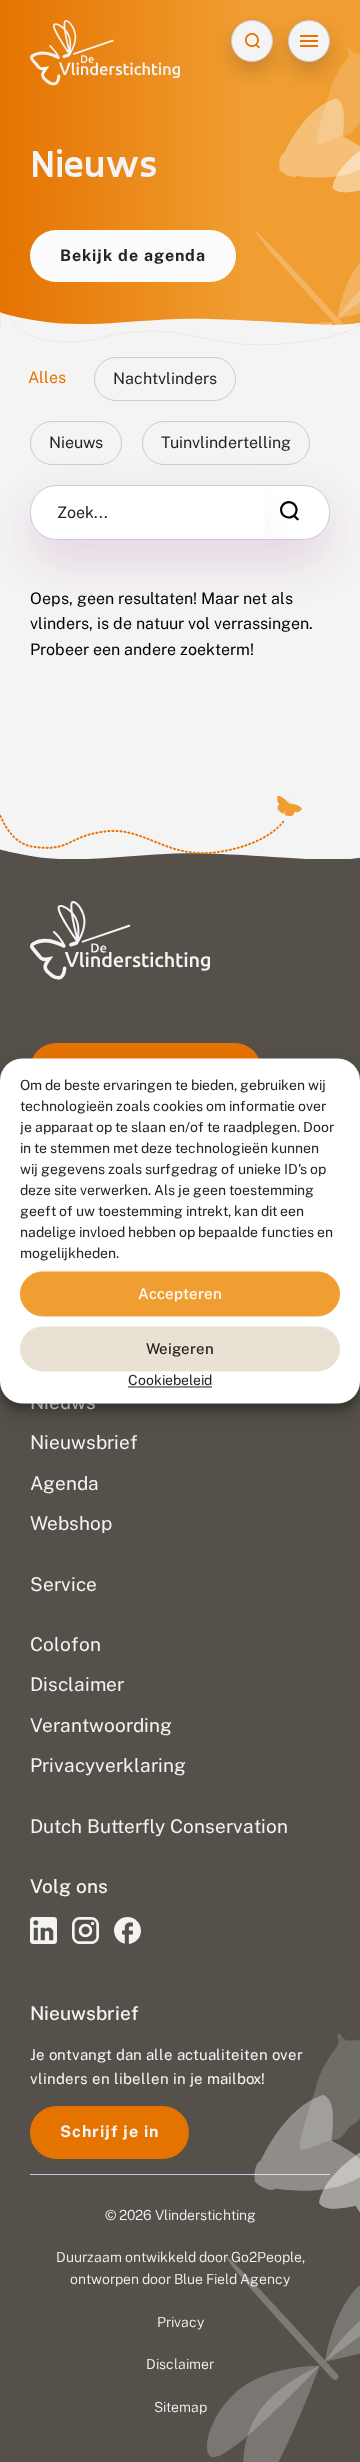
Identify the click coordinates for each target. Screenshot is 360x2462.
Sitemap (180, 2407)
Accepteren (180, 1293)
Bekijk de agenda (133, 255)
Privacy (180, 2322)
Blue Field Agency (232, 2279)
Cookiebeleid (170, 1380)
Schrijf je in (109, 2131)
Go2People (266, 2257)
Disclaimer (180, 2364)
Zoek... (82, 513)
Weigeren (180, 1348)
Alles (47, 377)
